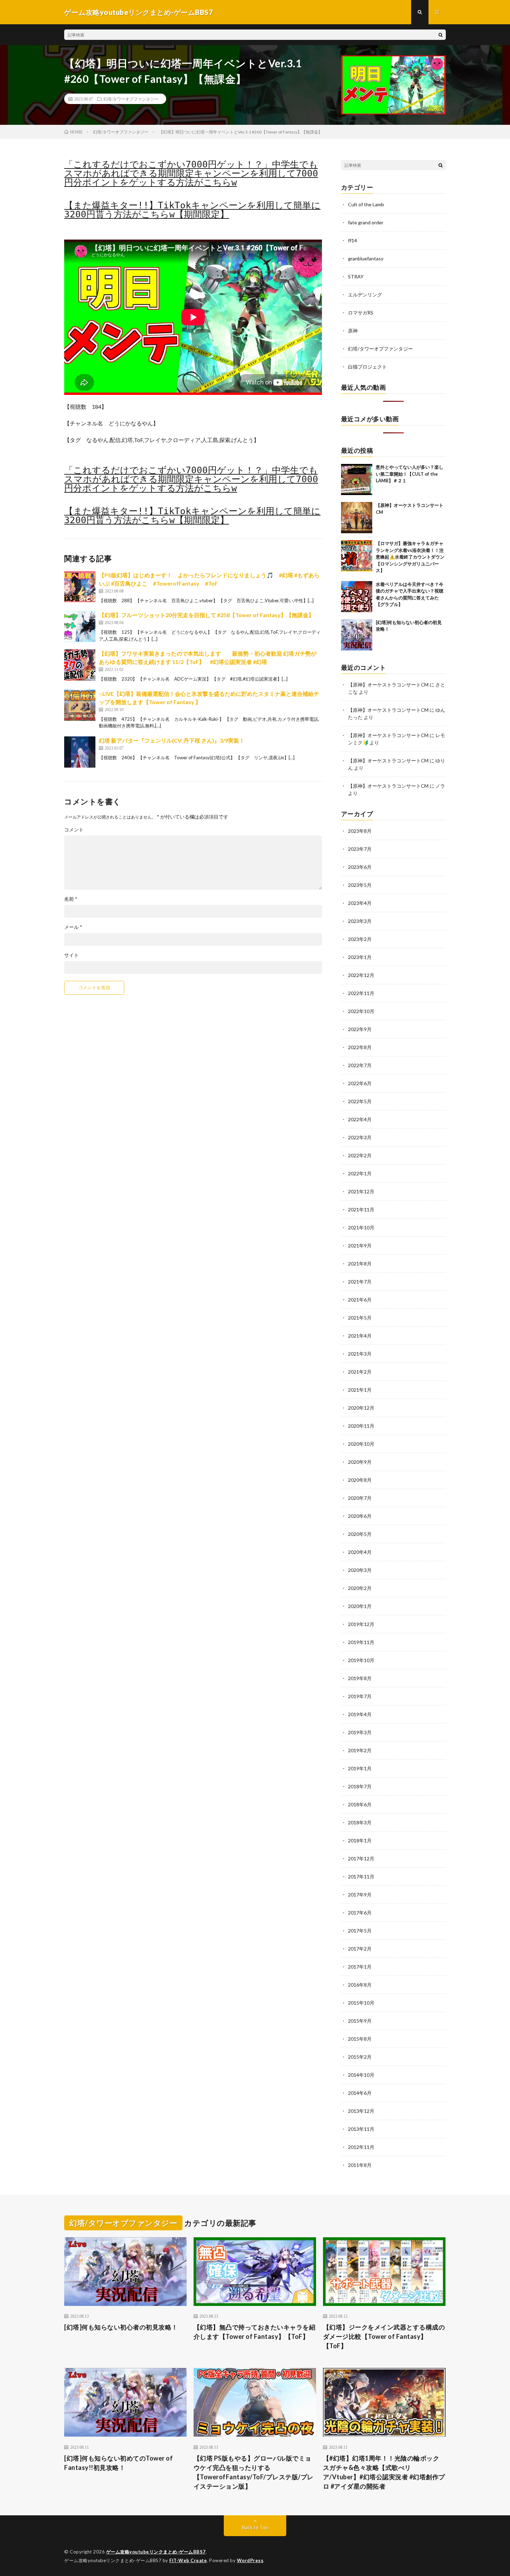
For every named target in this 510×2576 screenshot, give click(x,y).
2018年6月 (360, 1804)
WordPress (250, 2560)
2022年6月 (360, 1083)
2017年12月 (361, 1858)
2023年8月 (360, 831)
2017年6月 (360, 1913)
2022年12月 (361, 975)
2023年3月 (360, 921)
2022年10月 (361, 1011)
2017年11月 (361, 1877)
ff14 (352, 240)
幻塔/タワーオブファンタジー (131, 99)
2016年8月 (360, 1985)
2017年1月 (360, 1967)
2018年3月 (360, 1822)
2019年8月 (360, 1678)
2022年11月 (361, 993)
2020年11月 (361, 1426)
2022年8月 (360, 1047)
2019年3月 (360, 1732)
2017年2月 (360, 1949)
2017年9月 (360, 1895)
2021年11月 (361, 1209)
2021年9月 (360, 1246)
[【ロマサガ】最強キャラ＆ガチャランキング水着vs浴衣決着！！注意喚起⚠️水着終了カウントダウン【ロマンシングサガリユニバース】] (357, 556)
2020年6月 (360, 1516)
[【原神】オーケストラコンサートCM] (357, 518)
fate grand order (366, 222)
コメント (74, 830)
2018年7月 (360, 1786)
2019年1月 (360, 1768)
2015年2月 (360, 2057)
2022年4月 (360, 1119)
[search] (441, 35)
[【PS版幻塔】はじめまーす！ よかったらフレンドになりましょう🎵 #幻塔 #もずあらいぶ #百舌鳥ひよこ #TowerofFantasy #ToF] (80, 587)
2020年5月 (360, 1534)
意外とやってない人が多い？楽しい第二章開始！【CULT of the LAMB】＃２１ (410, 474)
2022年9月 (360, 1029)
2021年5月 (360, 1318)
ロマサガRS (361, 313)
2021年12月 (361, 1191)
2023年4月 (360, 903)
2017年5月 (360, 1931)
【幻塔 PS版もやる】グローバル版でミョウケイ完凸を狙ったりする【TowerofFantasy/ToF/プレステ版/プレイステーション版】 (254, 2472)
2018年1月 (360, 1840)
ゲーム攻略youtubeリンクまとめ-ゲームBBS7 (156, 2552)
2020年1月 (360, 1606)
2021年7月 (360, 1282)
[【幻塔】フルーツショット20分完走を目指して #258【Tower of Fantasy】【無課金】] (80, 626)
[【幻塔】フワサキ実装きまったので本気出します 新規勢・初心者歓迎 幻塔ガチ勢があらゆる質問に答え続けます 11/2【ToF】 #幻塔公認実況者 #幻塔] (80, 665)
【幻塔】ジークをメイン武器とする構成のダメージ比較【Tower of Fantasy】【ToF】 (384, 2336)
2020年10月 (361, 1444)
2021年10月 (361, 1228)
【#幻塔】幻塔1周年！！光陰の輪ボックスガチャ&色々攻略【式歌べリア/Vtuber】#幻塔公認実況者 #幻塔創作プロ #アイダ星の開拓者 (384, 2472)
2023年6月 (360, 867)
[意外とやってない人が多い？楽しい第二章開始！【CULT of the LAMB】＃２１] (357, 479)
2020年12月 (361, 1408)
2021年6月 (360, 1300)
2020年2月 (360, 1588)
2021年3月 (360, 1354)
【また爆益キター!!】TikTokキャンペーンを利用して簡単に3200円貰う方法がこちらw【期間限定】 (192, 210)
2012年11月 (361, 2147)
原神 (353, 331)
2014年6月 (360, 2093)
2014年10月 (361, 2075)
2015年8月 (360, 2039)
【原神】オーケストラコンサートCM (388, 685)
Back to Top (255, 2527)
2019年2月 (360, 1750)
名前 (71, 899)
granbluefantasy (366, 258)
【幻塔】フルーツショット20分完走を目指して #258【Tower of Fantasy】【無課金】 (206, 615)
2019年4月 (360, 1714)
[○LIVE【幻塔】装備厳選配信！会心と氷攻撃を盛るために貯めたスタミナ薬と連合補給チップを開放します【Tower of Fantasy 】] (80, 705)
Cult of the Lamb (366, 204)
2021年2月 (360, 1372)
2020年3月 (360, 1570)
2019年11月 (361, 1642)
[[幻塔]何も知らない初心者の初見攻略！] (357, 635)
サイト (71, 955)
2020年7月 (360, 1498)
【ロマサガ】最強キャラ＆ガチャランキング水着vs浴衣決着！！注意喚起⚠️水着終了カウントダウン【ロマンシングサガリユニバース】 (410, 557)
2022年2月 (360, 1155)
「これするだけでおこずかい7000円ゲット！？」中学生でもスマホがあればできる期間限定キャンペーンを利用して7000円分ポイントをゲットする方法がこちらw (191, 173)
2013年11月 (361, 2129)
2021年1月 (360, 1390)
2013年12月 (361, 2111)
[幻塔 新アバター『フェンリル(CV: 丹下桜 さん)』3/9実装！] (80, 752)
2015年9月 (360, 2021)
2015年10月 (361, 2003)
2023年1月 (360, 957)
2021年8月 (360, 1264)
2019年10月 (361, 1660)
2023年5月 (360, 885)
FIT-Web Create (188, 2560)
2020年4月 (360, 1552)
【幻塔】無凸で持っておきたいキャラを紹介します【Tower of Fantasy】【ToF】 (255, 2332)
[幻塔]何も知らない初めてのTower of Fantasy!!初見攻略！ (118, 2463)
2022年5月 (360, 1101)
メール (73, 927)
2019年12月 (361, 1624)
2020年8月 (360, 1480)
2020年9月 (360, 1462)
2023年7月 (360, 849)
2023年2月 (360, 939)
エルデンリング (365, 295)
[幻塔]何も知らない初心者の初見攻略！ (121, 2327)
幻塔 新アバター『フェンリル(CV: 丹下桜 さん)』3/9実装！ (172, 740)
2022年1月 (360, 1173)
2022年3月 (360, 1137)
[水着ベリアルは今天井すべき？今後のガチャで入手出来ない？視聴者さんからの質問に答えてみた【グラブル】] (357, 597)
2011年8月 (360, 2165)
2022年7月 (360, 1065)
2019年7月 (360, 1696)
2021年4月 (360, 1336)
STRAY (356, 276)
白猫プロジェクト (367, 367)
